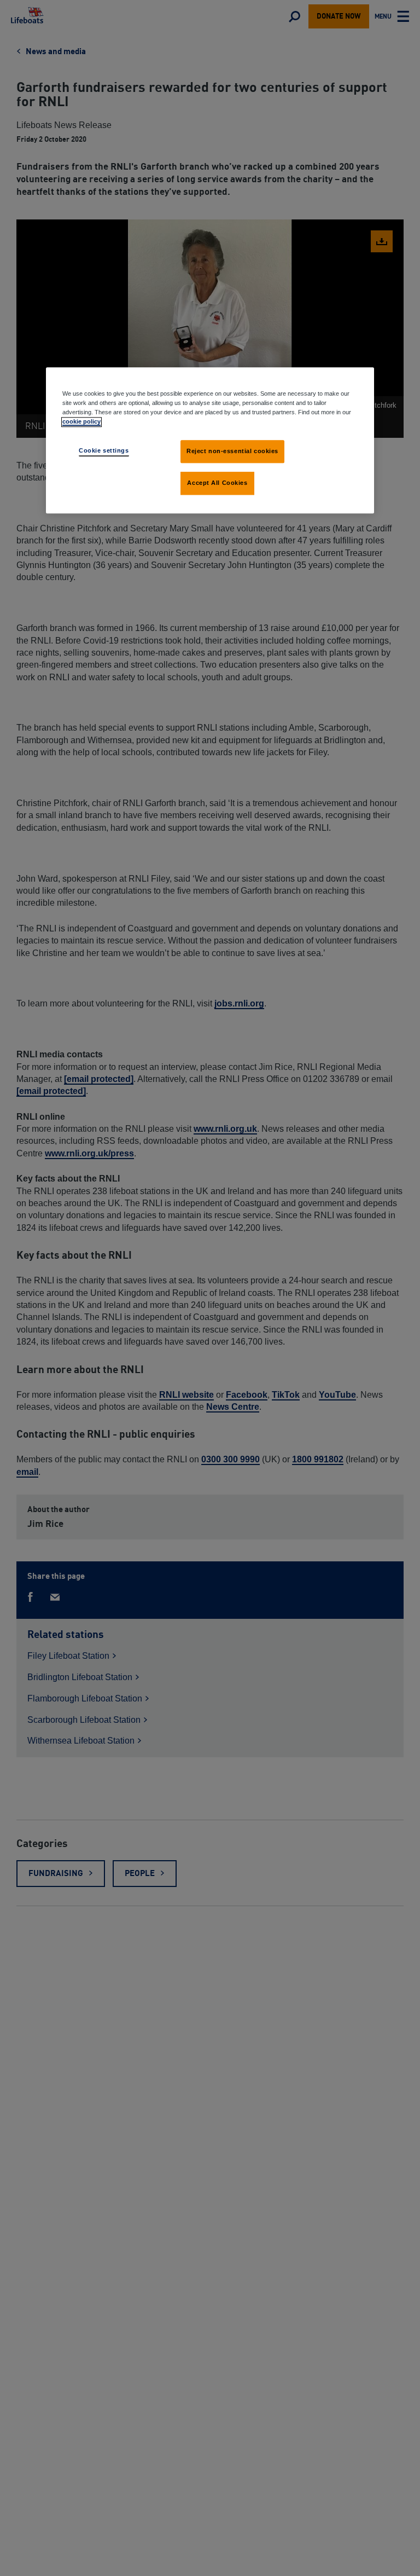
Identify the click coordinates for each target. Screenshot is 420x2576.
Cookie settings (104, 451)
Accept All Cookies (217, 483)
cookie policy (81, 422)
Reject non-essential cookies (232, 451)
